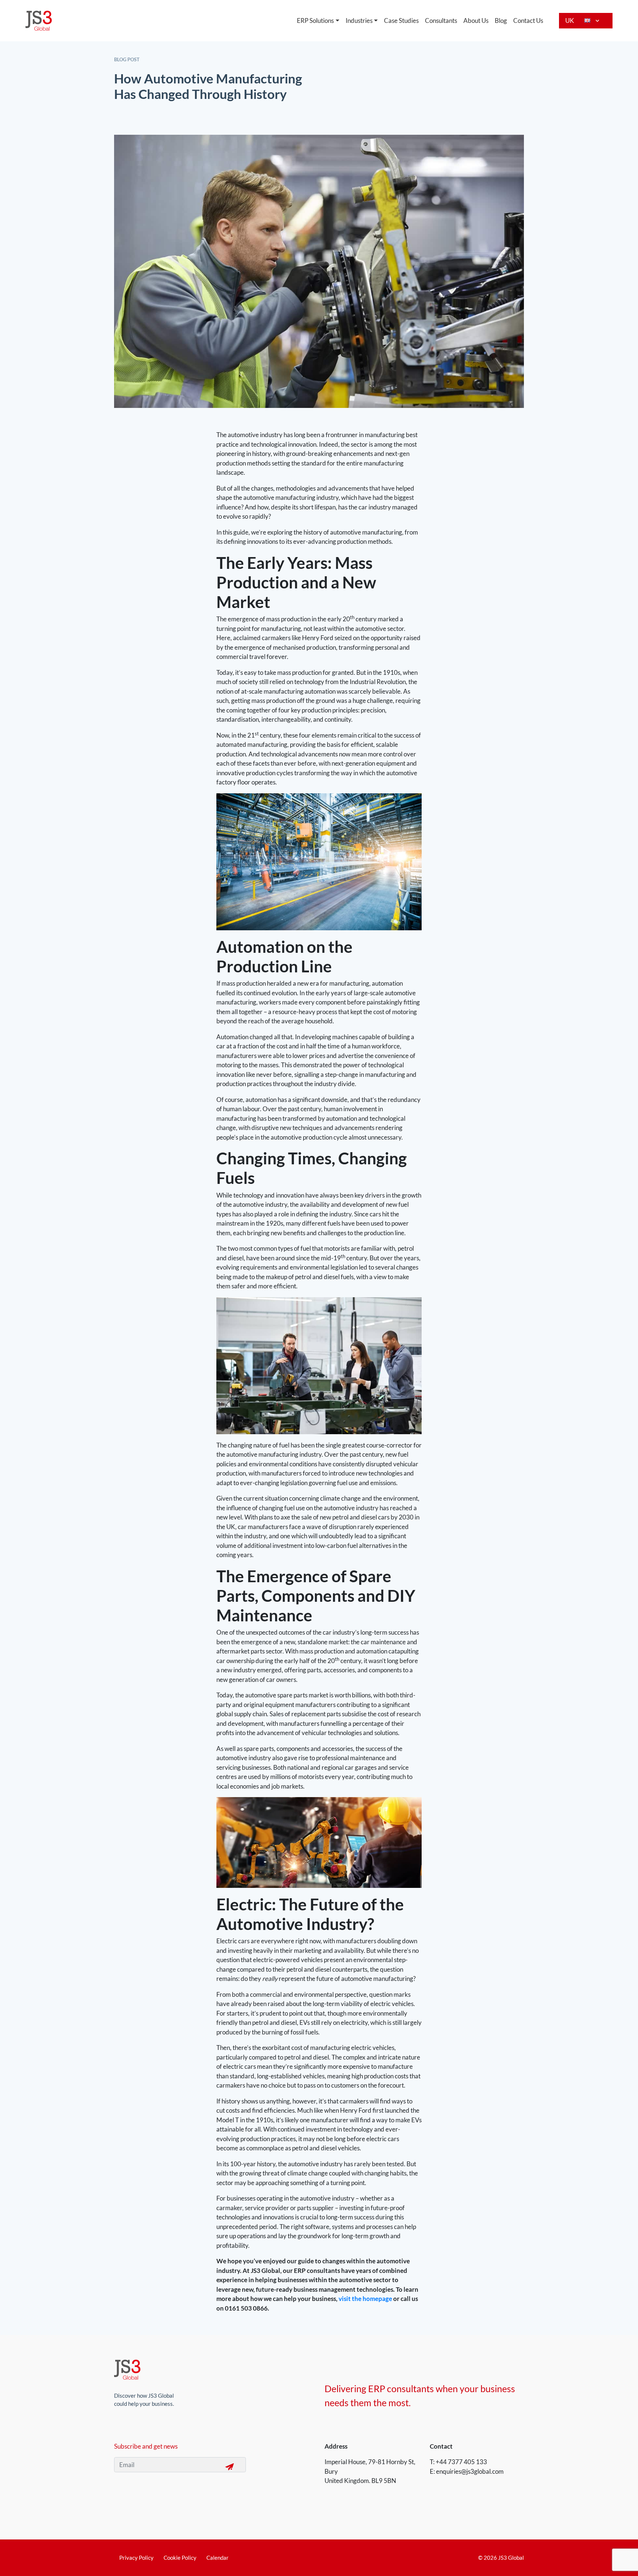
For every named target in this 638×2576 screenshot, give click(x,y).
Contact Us (528, 20)
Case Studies (401, 20)
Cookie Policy (180, 2558)
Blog (501, 20)
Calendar (217, 2558)
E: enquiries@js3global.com (467, 2471)
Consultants (441, 20)
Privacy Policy (136, 2558)
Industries (359, 20)
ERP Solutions (315, 20)
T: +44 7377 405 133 (458, 2462)
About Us (476, 20)
